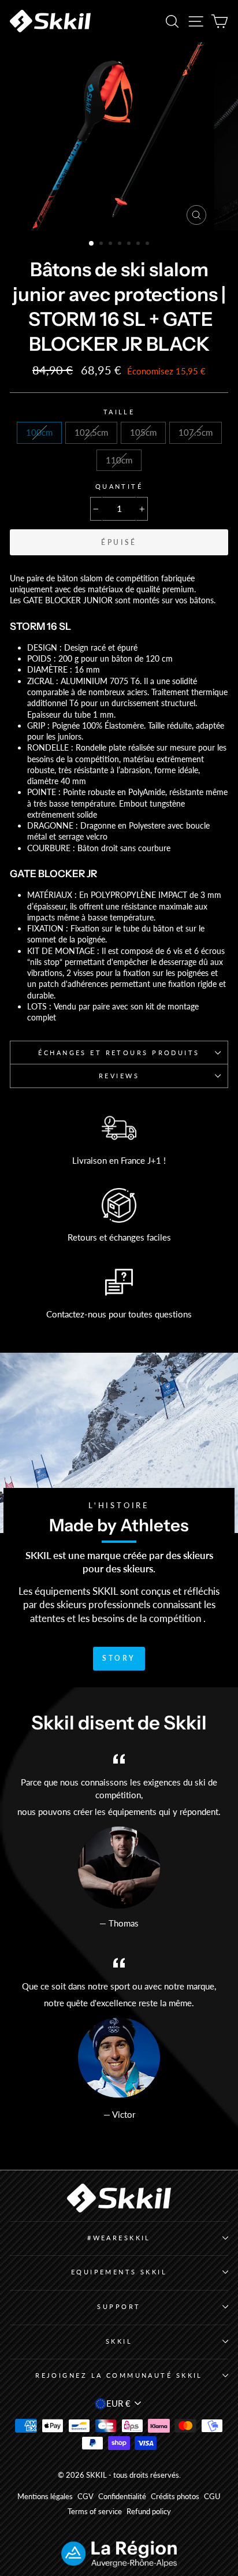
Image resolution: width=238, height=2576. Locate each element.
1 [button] (92, 244)
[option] (119, 136)
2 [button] (102, 244)
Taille (119, 412)
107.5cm (196, 432)
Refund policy (149, 2512)
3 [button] (111, 244)
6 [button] (139, 244)
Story (119, 1658)
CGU (212, 2497)
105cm (143, 432)
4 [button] (121, 244)
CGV (85, 2497)
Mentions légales (45, 2497)
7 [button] (148, 244)
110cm (119, 460)
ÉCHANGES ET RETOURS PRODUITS (119, 1053)
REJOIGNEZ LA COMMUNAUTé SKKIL (119, 2375)
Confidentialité (122, 2497)
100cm (39, 432)
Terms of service (95, 2512)
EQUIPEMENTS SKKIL (119, 2272)
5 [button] (130, 244)
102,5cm (91, 432)
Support (119, 2306)
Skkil (119, 2341)
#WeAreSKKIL (119, 2238)
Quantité (119, 486)
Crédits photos (175, 2497)
